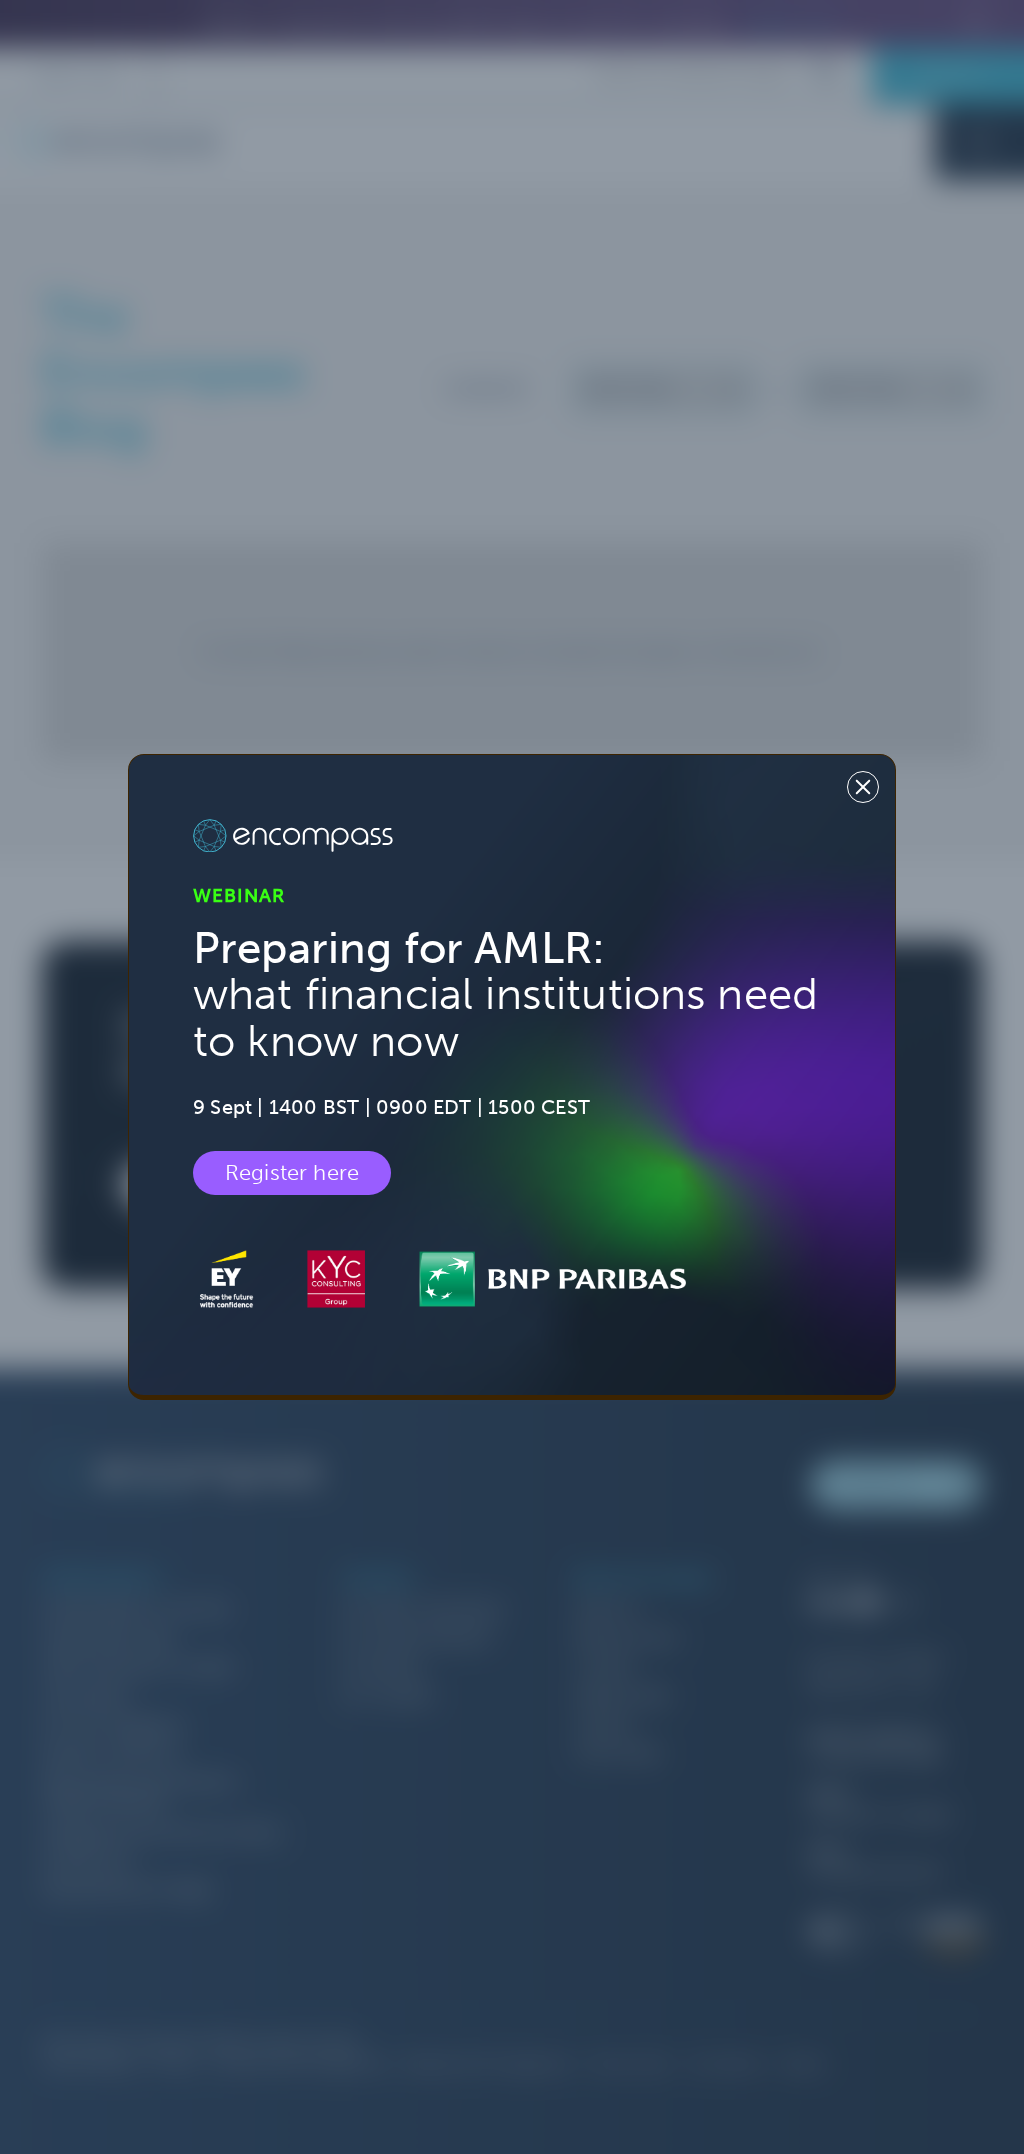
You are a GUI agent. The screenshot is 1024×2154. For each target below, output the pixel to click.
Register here (292, 1173)
